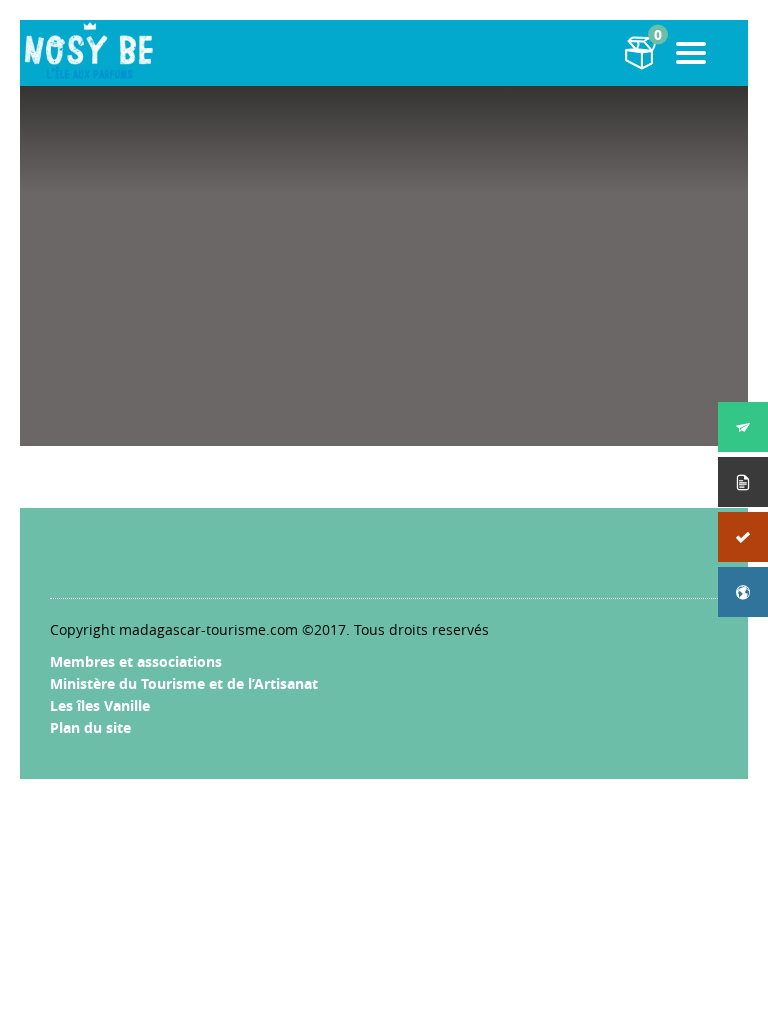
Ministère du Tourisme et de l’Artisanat (184, 683)
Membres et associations (136, 661)
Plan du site (90, 727)
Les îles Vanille (100, 705)
